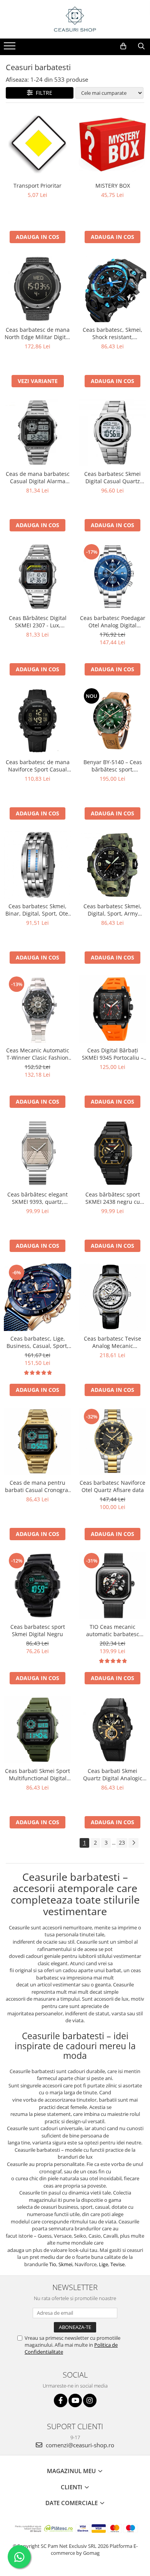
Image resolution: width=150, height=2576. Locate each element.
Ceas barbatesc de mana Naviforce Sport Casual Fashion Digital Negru (38, 766)
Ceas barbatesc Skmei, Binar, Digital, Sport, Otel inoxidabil (37, 910)
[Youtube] (75, 2400)
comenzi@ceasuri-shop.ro (79, 2445)
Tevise (117, 2264)
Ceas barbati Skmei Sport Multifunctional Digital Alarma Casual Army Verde (37, 1774)
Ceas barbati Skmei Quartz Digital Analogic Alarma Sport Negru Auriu (112, 1774)
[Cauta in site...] (141, 46)
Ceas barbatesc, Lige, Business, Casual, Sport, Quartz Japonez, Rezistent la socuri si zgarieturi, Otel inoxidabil (37, 1342)
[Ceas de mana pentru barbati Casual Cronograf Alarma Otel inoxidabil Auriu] (37, 1441)
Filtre (42, 93)
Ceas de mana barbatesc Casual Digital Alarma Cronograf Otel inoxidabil (37, 477)
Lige (103, 2264)
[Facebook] (61, 2400)
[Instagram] (90, 2400)
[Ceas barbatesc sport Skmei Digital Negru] (37, 1585)
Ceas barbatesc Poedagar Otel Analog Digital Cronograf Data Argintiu (113, 622)
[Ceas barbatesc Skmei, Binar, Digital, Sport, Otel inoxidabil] (37, 865)
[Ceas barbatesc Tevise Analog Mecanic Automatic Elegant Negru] (112, 1297)
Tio (53, 2264)
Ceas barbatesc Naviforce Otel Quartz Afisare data (112, 1486)
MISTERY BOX (113, 186)
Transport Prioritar (37, 186)
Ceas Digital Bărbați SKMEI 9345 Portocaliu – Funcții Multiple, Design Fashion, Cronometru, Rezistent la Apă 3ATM (113, 1054)
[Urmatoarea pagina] (133, 1843)
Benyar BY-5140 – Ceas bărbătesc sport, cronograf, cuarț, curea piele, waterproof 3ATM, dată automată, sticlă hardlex (112, 766)
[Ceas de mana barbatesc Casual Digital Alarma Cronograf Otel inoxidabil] (37, 433)
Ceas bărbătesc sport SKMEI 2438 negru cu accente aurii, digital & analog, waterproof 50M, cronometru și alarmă (113, 1198)
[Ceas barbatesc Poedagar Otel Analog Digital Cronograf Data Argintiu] (112, 577)
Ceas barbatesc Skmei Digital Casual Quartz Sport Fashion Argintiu (113, 477)
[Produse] (11, 48)
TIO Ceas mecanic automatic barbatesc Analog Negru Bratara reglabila (113, 1630)
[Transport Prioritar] (37, 144)
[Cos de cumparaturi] (123, 46)
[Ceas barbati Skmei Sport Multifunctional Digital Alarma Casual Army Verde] (37, 1730)
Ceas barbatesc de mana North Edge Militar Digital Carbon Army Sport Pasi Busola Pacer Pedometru (37, 333)
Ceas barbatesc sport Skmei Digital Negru (38, 1630)
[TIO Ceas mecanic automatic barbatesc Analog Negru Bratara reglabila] (112, 1585)
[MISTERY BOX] (112, 144)
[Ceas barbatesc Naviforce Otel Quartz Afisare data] (112, 1441)
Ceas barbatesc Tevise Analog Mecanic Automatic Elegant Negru (113, 1342)
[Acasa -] (75, 19)
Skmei (65, 2264)
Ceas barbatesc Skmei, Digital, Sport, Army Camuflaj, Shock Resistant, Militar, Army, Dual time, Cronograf (112, 910)
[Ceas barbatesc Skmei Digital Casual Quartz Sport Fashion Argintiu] (112, 433)
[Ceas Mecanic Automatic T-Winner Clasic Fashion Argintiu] (37, 1009)
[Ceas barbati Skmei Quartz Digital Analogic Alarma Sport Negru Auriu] (112, 1730)
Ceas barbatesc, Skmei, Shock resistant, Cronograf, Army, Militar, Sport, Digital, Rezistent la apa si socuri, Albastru (112, 333)
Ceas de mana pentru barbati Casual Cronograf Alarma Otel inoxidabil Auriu (37, 1486)
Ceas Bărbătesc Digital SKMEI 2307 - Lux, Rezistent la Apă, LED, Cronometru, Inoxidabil (37, 622)
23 (122, 1843)
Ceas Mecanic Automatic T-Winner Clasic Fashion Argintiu (38, 1054)
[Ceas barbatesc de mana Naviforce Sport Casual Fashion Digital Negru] (37, 721)
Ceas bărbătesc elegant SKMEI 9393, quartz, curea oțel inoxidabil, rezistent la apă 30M (37, 1198)
